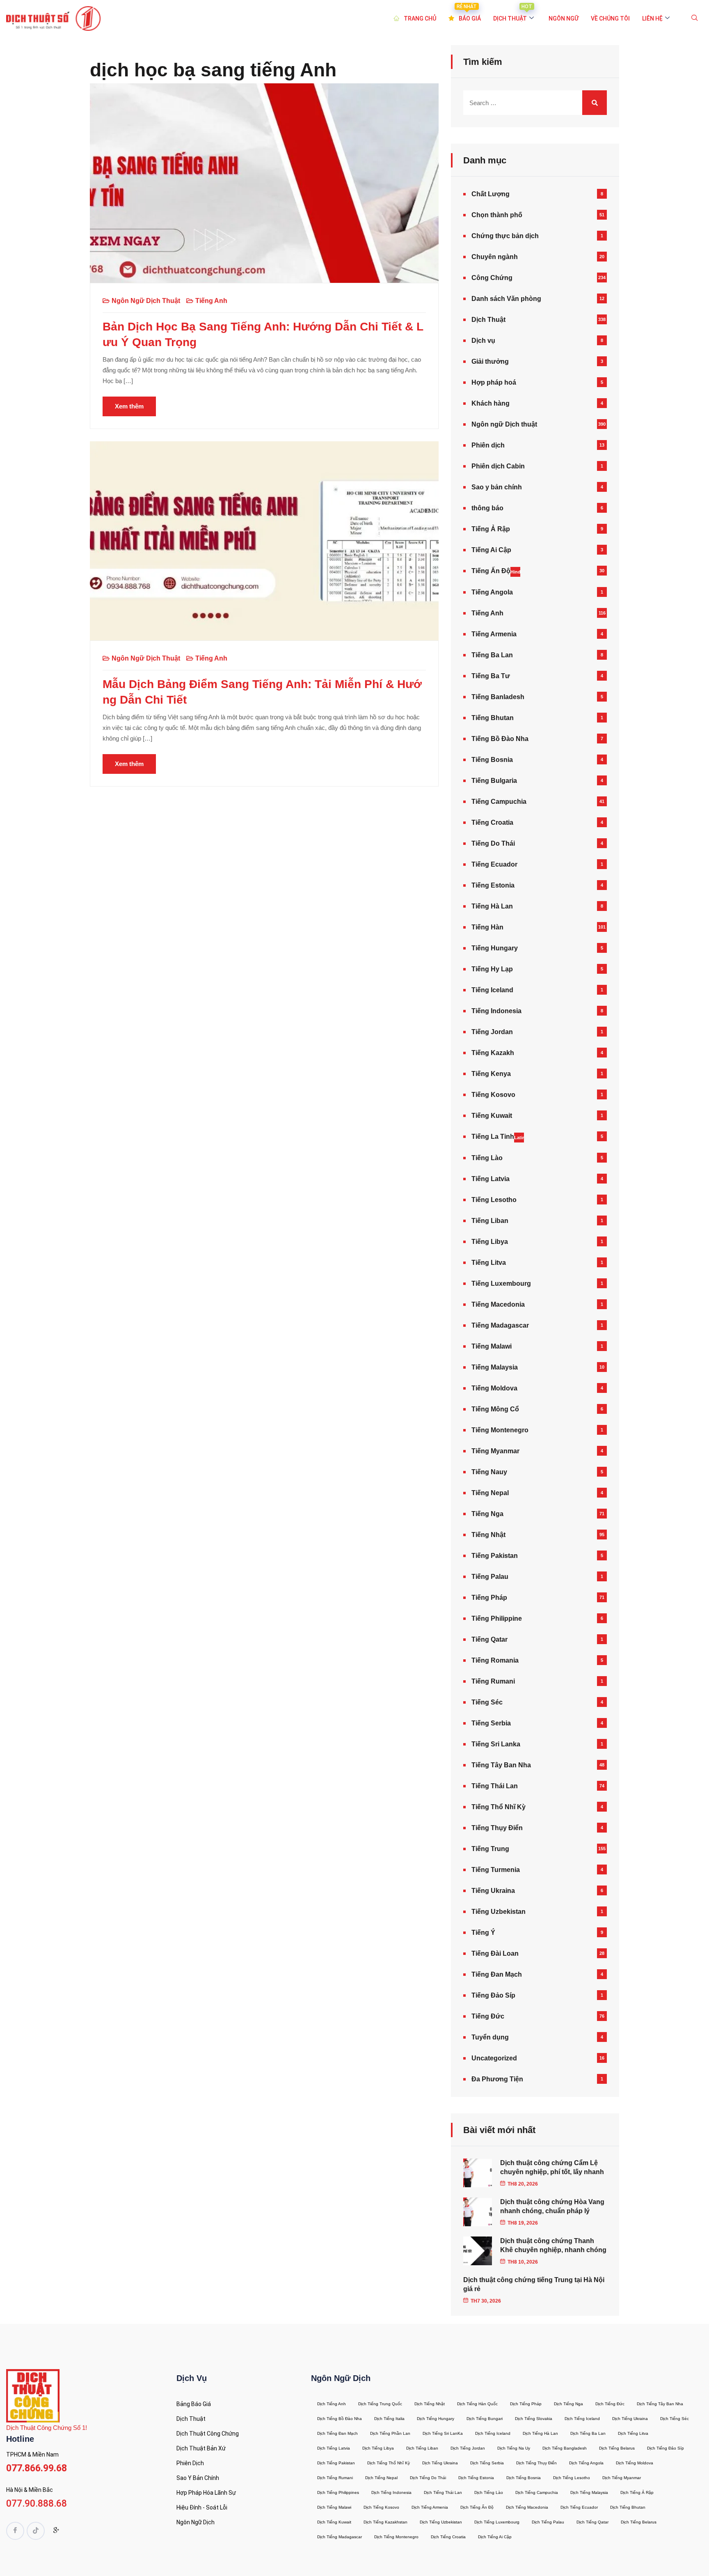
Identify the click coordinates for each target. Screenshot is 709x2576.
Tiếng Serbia (491, 1723)
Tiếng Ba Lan (492, 655)
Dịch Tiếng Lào (489, 2492)
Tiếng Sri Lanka (496, 1744)
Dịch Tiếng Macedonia (527, 2507)
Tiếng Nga (487, 1514)
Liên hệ (652, 18)
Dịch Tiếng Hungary (436, 2419)
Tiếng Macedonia (498, 1304)
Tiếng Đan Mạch (497, 1974)
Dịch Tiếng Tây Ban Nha (660, 2404)
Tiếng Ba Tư (491, 676)
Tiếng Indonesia (496, 1011)
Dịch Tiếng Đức (610, 2404)
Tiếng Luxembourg (501, 1283)
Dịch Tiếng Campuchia (537, 2492)
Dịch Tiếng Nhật (430, 2404)
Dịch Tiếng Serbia (487, 2463)
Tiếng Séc (487, 1702)
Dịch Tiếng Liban (422, 2448)
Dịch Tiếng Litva (633, 2433)
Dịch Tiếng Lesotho (572, 2478)
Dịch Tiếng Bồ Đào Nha (340, 2419)
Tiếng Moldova (494, 1388)
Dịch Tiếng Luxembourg (497, 2522)
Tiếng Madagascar (500, 1325)
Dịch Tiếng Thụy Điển (536, 2463)
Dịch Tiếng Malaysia (589, 2492)
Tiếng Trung (490, 1849)
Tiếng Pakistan (495, 1556)
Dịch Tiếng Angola (586, 2463)
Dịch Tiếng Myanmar (622, 2478)
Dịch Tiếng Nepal (381, 2478)
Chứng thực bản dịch (505, 236)
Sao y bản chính (497, 487)
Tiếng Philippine (497, 1618)
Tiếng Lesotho (494, 1200)
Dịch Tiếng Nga (568, 2404)
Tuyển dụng (490, 2037)
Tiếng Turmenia (496, 1870)
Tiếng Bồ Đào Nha (500, 739)
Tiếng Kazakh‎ (493, 1053)
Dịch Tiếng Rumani (335, 2478)
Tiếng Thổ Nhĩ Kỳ (499, 1807)
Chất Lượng (491, 194)
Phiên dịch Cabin (498, 466)
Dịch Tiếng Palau (548, 2522)
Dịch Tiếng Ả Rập (637, 2492)
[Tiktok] (36, 2531)
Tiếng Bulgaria (494, 781)
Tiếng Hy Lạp (492, 969)
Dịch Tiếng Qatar (592, 2522)
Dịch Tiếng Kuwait (334, 2522)
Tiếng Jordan (492, 1032)
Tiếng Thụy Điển (497, 1828)
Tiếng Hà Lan (492, 906)
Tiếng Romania (495, 1660)
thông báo (487, 508)
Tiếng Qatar (489, 1639)
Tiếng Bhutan (493, 718)
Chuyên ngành (495, 257)
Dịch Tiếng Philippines (338, 2492)
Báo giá (469, 14)
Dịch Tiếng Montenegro (396, 2537)
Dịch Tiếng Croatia (448, 2537)
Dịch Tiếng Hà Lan (540, 2433)
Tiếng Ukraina (493, 1891)
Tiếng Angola (492, 592)
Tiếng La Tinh (498, 1137)
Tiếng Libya (490, 1242)
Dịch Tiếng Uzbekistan (441, 2522)
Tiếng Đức (488, 2016)
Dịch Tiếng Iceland (582, 2419)
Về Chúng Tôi (610, 18)
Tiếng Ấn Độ (496, 571)
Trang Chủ (420, 18)
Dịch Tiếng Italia (389, 2419)
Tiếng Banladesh (498, 697)
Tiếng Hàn (487, 927)
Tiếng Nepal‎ (490, 1493)
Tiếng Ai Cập (491, 550)
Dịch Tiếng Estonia (476, 2478)
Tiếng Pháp (489, 1598)
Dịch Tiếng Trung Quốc (380, 2404)
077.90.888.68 (37, 2504)
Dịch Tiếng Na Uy (514, 2448)
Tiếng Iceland (492, 990)
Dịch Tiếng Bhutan (628, 2507)
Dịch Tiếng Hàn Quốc (477, 2404)
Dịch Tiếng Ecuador (579, 2507)
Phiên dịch (488, 445)
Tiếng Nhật (488, 1535)
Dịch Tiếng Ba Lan (588, 2433)
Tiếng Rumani (493, 1681)
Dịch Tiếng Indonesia (391, 2492)
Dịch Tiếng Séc (675, 2419)
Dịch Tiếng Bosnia (524, 2478)
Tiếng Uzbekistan (499, 1912)
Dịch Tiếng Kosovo (381, 2507)
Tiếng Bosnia (492, 760)
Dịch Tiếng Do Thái (428, 2478)
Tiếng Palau (490, 1577)
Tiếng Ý (483, 1933)
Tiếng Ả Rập (491, 529)
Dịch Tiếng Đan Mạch (337, 2433)
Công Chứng (492, 278)
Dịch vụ (483, 341)
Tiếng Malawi (492, 1346)
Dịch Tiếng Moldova (635, 2463)
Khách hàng (491, 403)
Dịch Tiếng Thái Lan (443, 2492)
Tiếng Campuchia (499, 802)
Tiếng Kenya (491, 1074)
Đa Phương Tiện (497, 2079)
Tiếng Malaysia (495, 1367)
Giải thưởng (490, 361)
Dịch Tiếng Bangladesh (565, 2448)
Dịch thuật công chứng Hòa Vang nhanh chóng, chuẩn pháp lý (552, 2206)
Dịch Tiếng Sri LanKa (443, 2433)
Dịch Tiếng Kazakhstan (385, 2522)
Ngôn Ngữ (564, 18)
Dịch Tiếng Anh (332, 2404)
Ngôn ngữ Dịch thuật (146, 301)
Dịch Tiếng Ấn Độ (477, 2507)
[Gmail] (56, 2532)
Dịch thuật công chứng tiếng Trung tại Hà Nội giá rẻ (534, 2284)
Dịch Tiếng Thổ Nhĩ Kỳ (389, 2463)
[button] (695, 18)
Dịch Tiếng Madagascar (340, 2537)
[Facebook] (15, 2531)
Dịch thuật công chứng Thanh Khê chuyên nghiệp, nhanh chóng (553, 2245)
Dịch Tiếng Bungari (485, 2419)
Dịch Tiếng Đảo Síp (666, 2448)
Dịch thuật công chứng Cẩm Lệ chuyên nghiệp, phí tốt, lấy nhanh (552, 2167)
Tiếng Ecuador (494, 864)
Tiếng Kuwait (492, 1116)
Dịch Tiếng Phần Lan (390, 2433)
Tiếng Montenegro (500, 1430)
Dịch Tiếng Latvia (334, 2448)
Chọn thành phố (497, 215)
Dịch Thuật (488, 320)
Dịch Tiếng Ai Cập (495, 2537)
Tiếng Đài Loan (495, 1953)
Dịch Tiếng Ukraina (630, 2419)
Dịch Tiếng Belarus (617, 2448)
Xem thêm (129, 406)
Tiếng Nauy (489, 1472)
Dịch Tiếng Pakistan (336, 2463)
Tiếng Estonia (493, 885)
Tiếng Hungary (495, 948)
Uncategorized (494, 2058)
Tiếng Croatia (492, 822)
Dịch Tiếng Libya (378, 2448)
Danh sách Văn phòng (506, 299)
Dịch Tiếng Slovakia (534, 2419)
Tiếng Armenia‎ (494, 634)
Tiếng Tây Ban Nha (501, 1765)
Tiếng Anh (211, 301)
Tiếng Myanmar (495, 1451)
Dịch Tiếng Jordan (468, 2448)
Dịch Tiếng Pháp (526, 2404)
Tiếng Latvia (491, 1179)
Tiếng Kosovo (493, 1095)
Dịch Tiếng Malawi (334, 2507)
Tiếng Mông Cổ (495, 1409)
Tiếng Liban (490, 1221)
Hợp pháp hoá (494, 382)
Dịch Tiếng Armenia (430, 2507)
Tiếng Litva (489, 1263)
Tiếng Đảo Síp (493, 1995)
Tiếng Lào (487, 1158)
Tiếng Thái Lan (495, 1786)
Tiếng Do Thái (493, 843)
